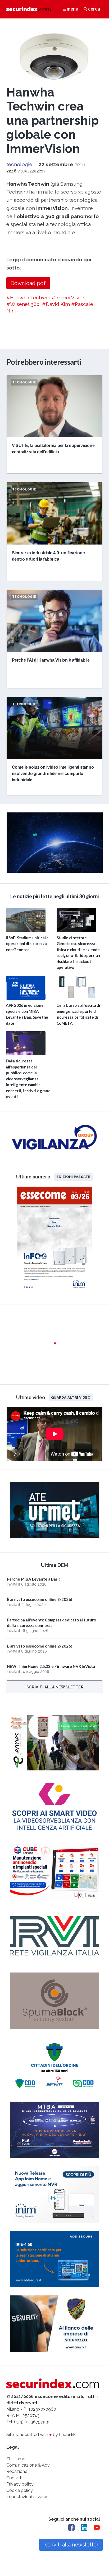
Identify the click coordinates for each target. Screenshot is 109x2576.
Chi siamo (16, 2459)
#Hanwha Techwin (28, 297)
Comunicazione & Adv (28, 2465)
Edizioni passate (73, 1177)
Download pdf (28, 283)
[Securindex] (28, 9)
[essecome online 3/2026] (54, 1292)
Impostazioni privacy (27, 2497)
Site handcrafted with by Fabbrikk (41, 2435)
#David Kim (56, 304)
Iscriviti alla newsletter (55, 1687)
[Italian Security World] (55, 871)
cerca (94, 9)
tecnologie (19, 164)
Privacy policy (20, 2484)
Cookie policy (20, 2490)
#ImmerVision (69, 297)
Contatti (14, 2478)
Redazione (17, 2471)
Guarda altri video (71, 1397)
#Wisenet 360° (24, 304)
